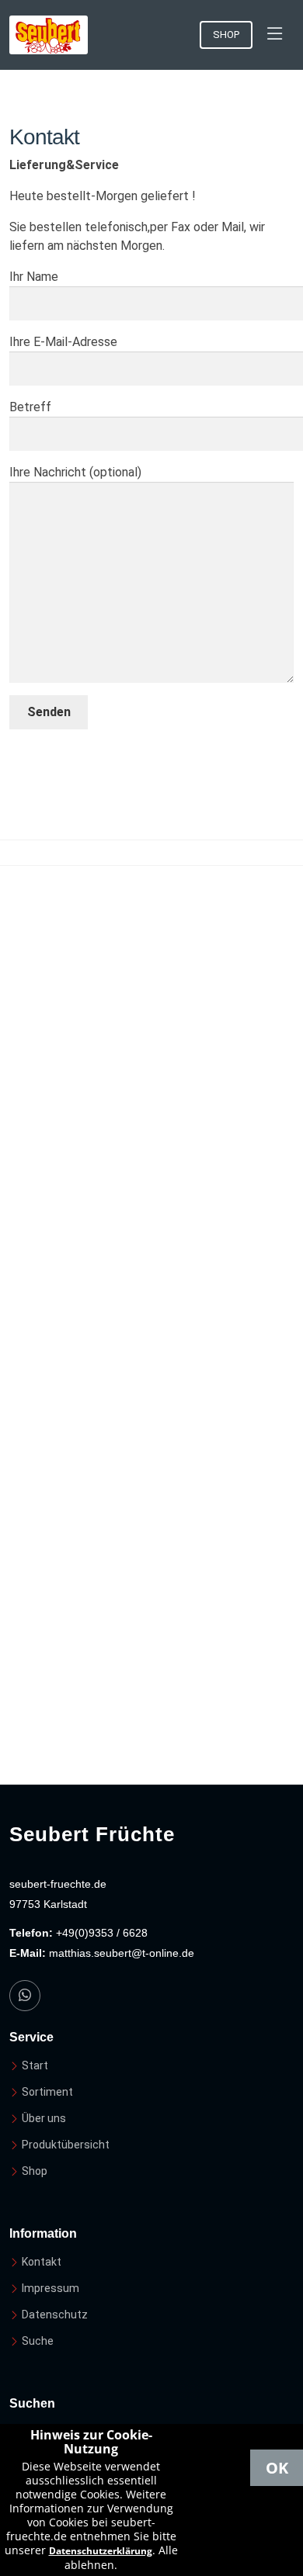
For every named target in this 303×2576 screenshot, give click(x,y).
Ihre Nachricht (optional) (75, 472)
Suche (38, 2341)
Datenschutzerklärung (101, 2551)
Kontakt (42, 2262)
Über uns (44, 2118)
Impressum (50, 2288)
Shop (226, 35)
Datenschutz (55, 2315)
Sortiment (47, 2092)
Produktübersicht (66, 2145)
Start (35, 2065)
